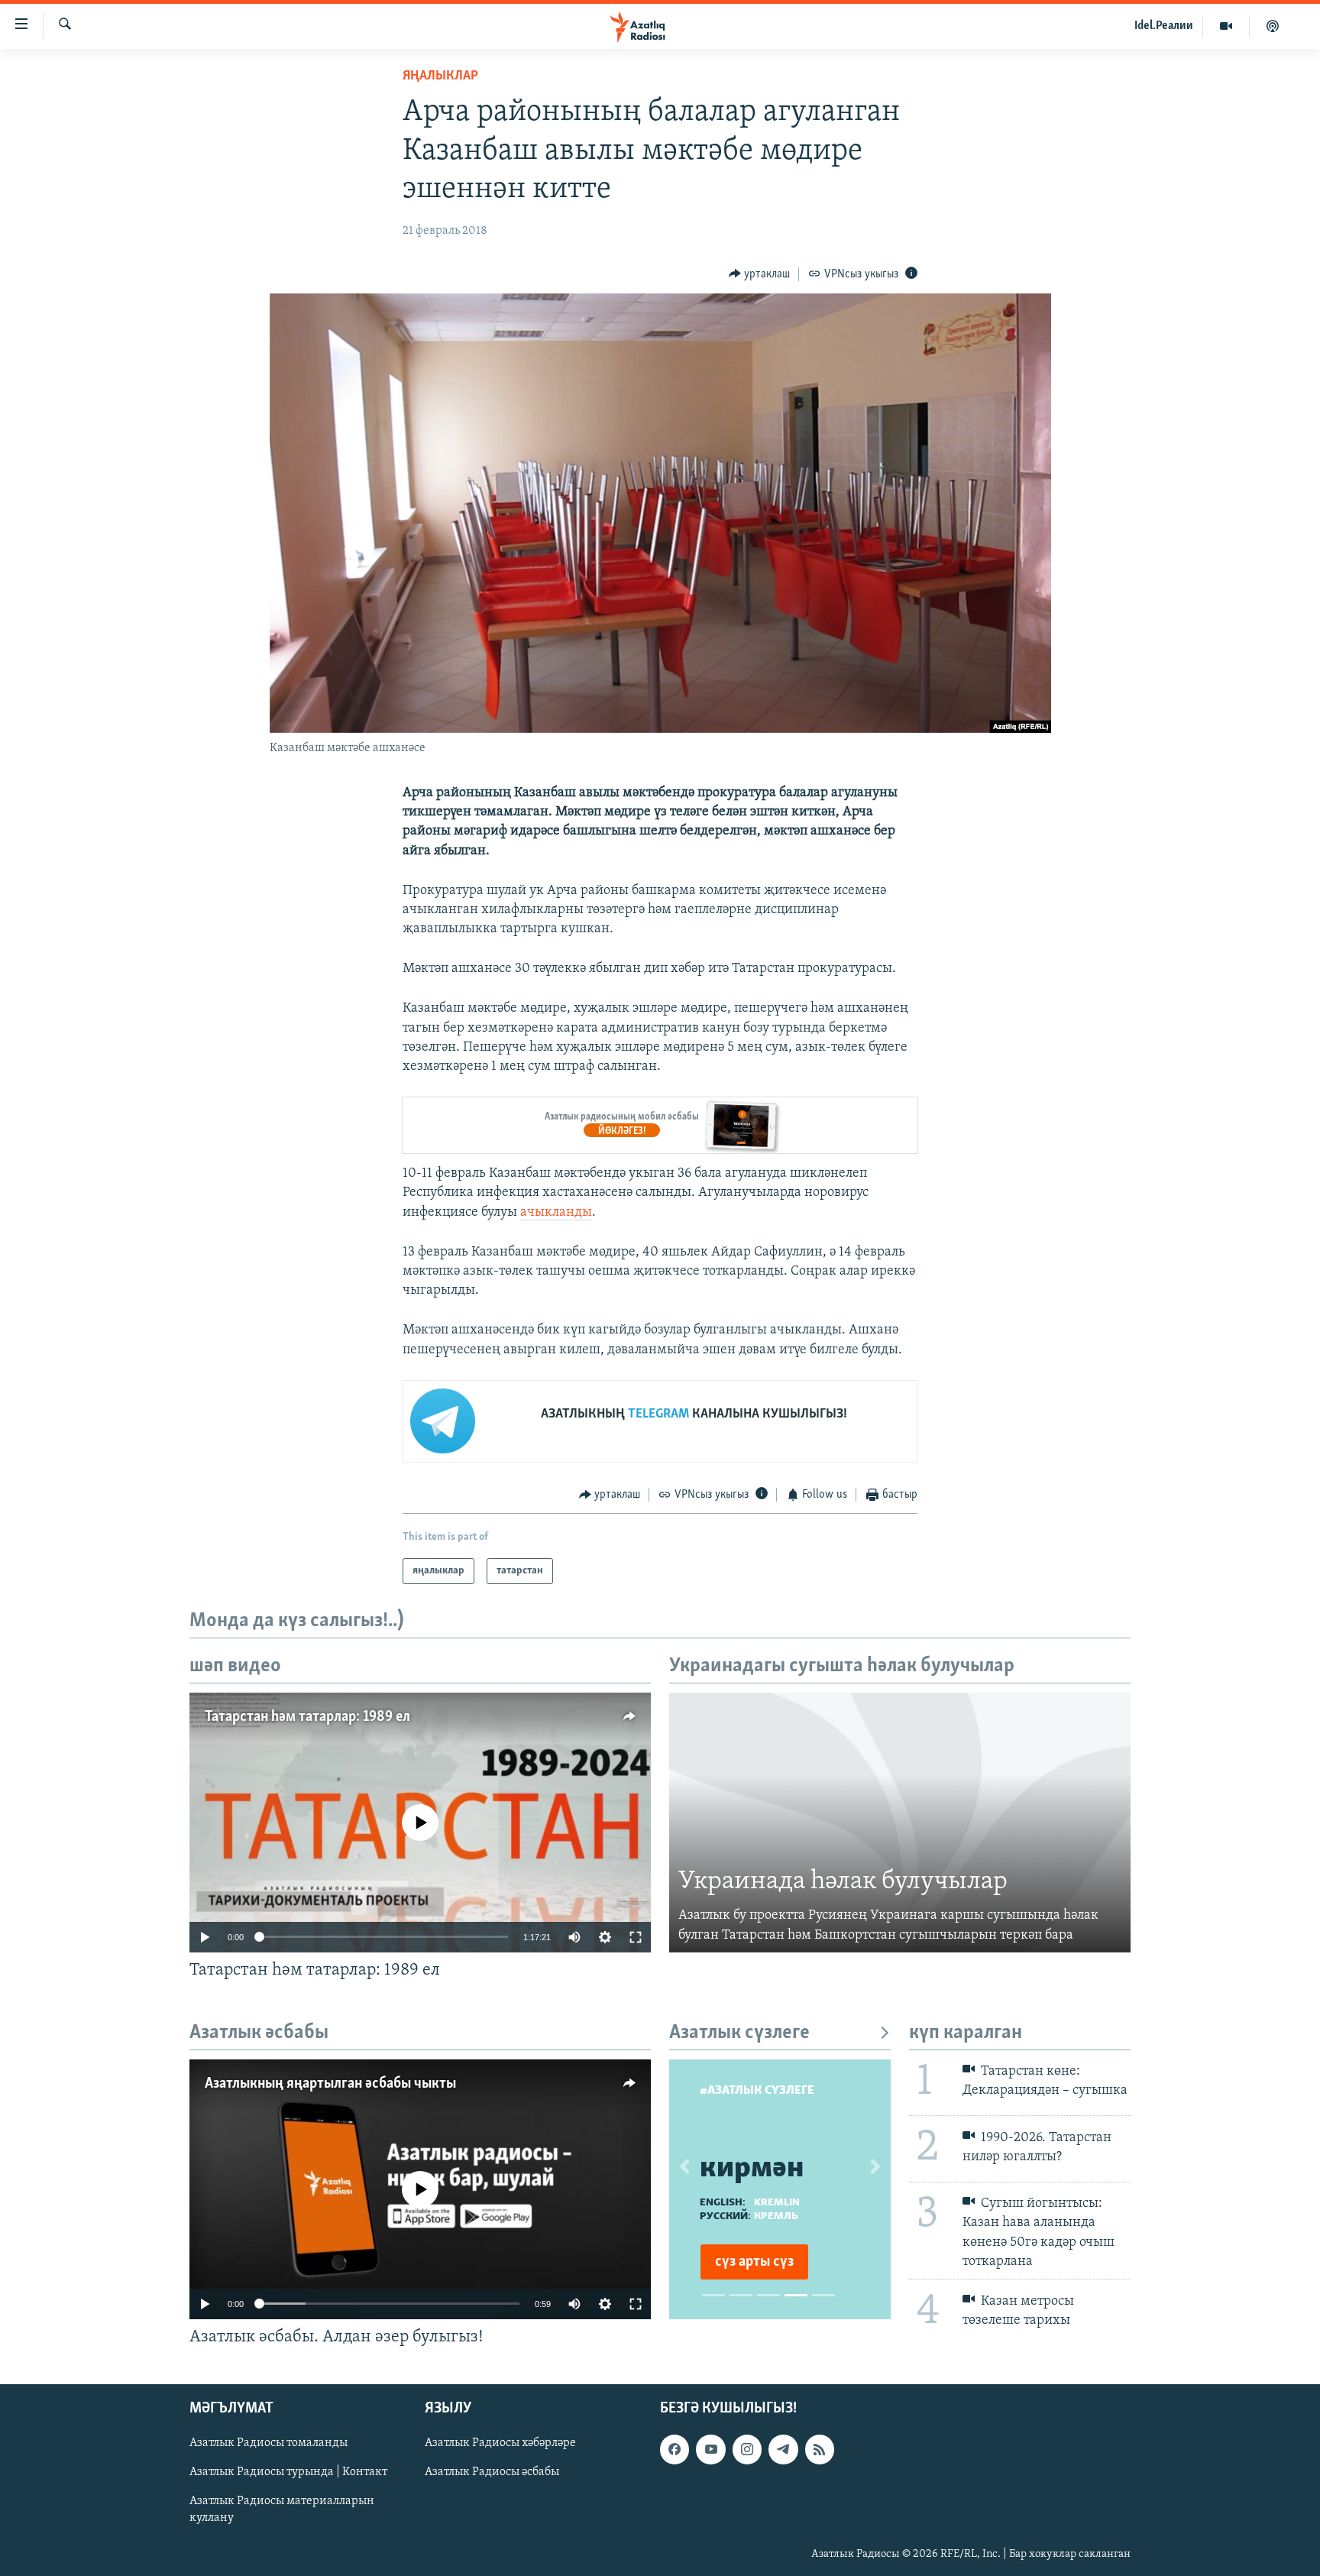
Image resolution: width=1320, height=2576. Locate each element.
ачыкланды (556, 1213)
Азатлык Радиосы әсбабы (492, 2472)
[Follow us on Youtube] (710, 2449)
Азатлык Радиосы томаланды (269, 2443)
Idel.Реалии (1164, 26)
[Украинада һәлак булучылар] (900, 1823)
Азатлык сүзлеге (739, 2033)
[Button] (760, 274)
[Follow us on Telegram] (783, 2449)
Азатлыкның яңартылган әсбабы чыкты (330, 2084)
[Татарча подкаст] (1273, 26)
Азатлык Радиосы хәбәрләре (500, 2443)
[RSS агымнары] (820, 2449)
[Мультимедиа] (1226, 26)
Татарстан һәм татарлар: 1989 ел (307, 1717)
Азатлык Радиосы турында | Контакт (288, 2472)
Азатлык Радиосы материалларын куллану (282, 2510)
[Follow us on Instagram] (747, 2449)
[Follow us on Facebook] (675, 2449)
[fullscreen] (636, 1937)
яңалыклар (440, 76)
